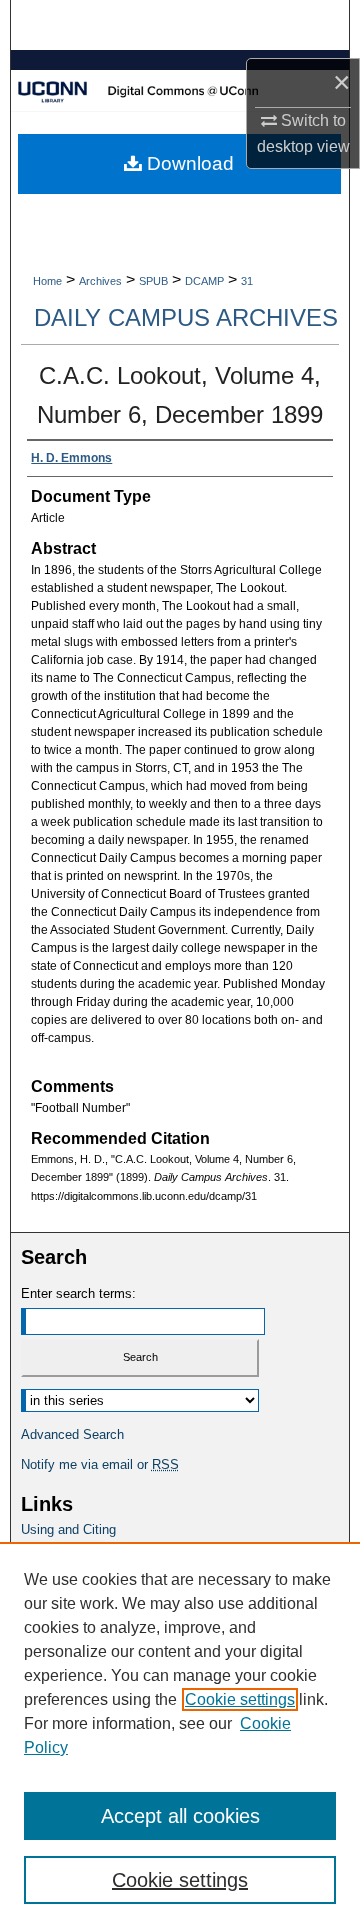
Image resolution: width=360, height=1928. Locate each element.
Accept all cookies (180, 1816)
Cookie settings (240, 1699)
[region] (180, 1735)
